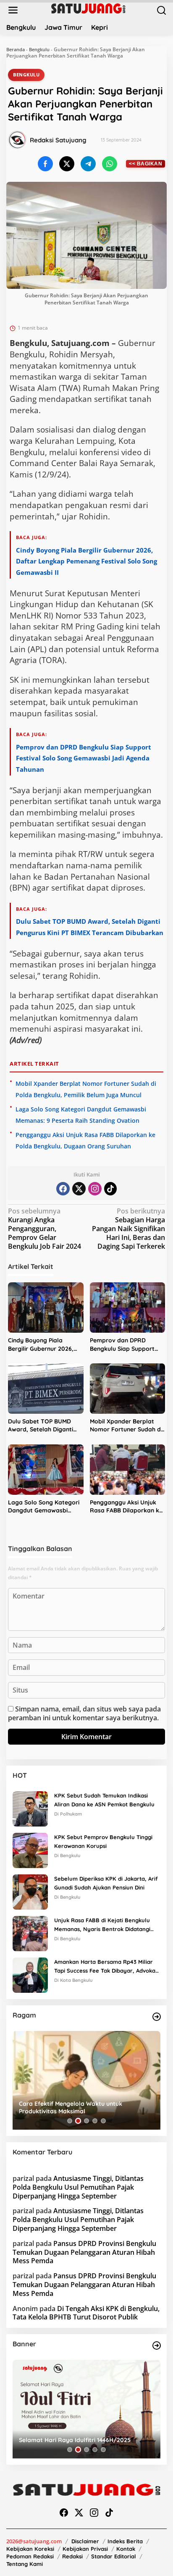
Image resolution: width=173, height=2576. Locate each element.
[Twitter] (79, 1189)
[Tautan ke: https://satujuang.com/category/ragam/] (157, 2017)
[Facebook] (63, 1189)
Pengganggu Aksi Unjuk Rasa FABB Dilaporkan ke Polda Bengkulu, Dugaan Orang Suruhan (126, 1507)
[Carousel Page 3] (86, 2121)
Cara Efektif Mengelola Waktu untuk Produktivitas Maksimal (71, 2107)
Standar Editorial (114, 2556)
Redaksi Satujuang (58, 140)
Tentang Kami (25, 2564)
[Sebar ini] (45, 164)
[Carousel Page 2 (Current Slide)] (78, 2121)
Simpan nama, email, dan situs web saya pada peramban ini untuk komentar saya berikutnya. (84, 1713)
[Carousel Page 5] (103, 2121)
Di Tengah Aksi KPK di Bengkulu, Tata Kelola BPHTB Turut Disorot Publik (86, 2313)
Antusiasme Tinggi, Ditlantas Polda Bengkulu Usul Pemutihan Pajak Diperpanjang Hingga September (78, 2187)
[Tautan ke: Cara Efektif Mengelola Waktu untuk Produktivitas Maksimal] (86, 2080)
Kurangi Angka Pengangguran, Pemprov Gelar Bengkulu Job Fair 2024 (45, 1229)
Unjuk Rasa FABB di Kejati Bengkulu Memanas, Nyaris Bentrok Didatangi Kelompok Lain (102, 1925)
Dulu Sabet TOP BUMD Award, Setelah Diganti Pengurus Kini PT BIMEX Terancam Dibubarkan (41, 1426)
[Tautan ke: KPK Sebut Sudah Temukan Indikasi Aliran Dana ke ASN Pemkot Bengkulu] (30, 1808)
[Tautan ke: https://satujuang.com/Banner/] (157, 2345)
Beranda (16, 49)
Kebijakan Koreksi (30, 2549)
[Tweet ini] (67, 164)
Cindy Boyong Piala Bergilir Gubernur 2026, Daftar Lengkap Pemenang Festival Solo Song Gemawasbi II (86, 561)
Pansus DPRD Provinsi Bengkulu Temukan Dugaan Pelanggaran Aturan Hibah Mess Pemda (84, 2252)
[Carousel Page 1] (70, 2121)
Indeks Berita (125, 2541)
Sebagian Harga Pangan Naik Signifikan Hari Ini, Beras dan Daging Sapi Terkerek (128, 1229)
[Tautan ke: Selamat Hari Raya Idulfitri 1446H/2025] (86, 2409)
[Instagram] (95, 1189)
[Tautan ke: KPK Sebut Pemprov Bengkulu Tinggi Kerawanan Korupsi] (30, 1850)
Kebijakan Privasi (85, 2549)
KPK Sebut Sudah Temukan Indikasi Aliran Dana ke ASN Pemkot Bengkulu (104, 1800)
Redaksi (72, 2556)
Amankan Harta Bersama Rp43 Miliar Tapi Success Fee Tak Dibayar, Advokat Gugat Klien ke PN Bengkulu (106, 1967)
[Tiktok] (110, 1189)
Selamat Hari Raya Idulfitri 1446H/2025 (75, 2440)
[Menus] (13, 10)
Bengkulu (39, 49)
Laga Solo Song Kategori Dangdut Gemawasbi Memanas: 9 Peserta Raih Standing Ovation (44, 1507)
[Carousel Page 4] (95, 2121)
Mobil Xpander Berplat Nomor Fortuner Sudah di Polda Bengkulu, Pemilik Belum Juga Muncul (126, 1426)
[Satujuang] (88, 8)
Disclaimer (85, 2541)
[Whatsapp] (110, 164)
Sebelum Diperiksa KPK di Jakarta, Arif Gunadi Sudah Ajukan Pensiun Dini (106, 1883)
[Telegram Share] (88, 164)
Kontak (126, 2549)
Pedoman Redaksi (30, 2556)
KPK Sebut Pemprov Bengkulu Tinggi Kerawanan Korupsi (103, 1841)
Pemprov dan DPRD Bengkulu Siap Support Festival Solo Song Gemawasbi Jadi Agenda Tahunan (84, 758)
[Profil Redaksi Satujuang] (17, 140)
